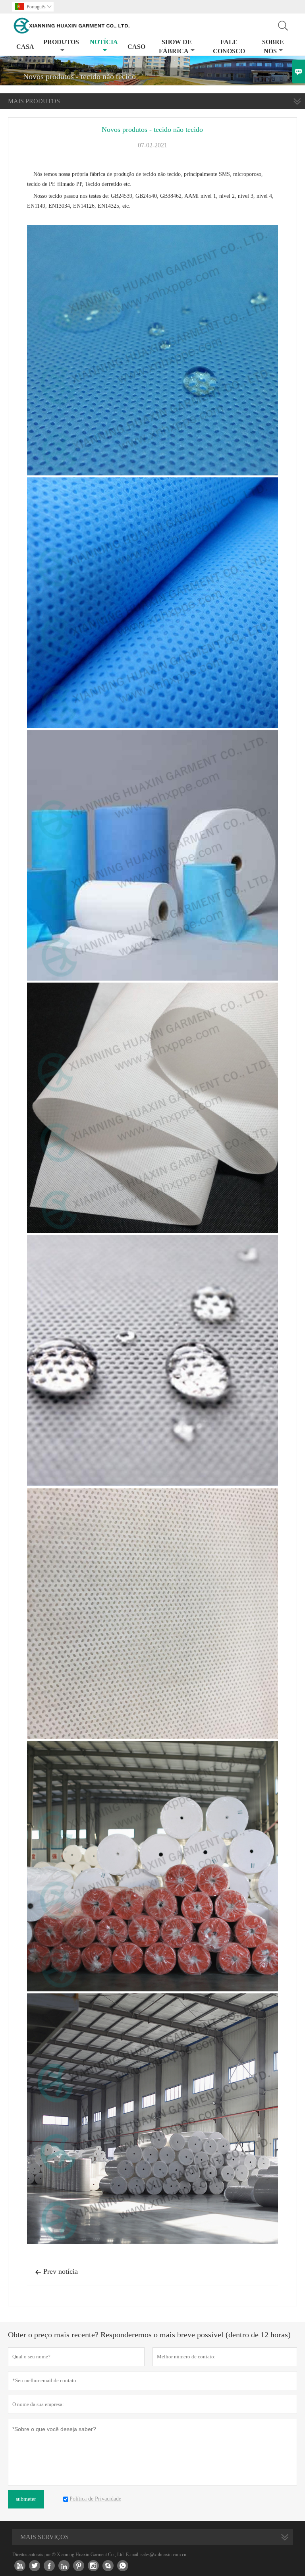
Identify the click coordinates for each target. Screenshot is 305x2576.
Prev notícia (56, 2271)
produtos (61, 42)
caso (136, 47)
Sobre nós (273, 46)
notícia (104, 42)
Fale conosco (229, 46)
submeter (26, 2499)
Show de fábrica (175, 46)
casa (25, 47)
